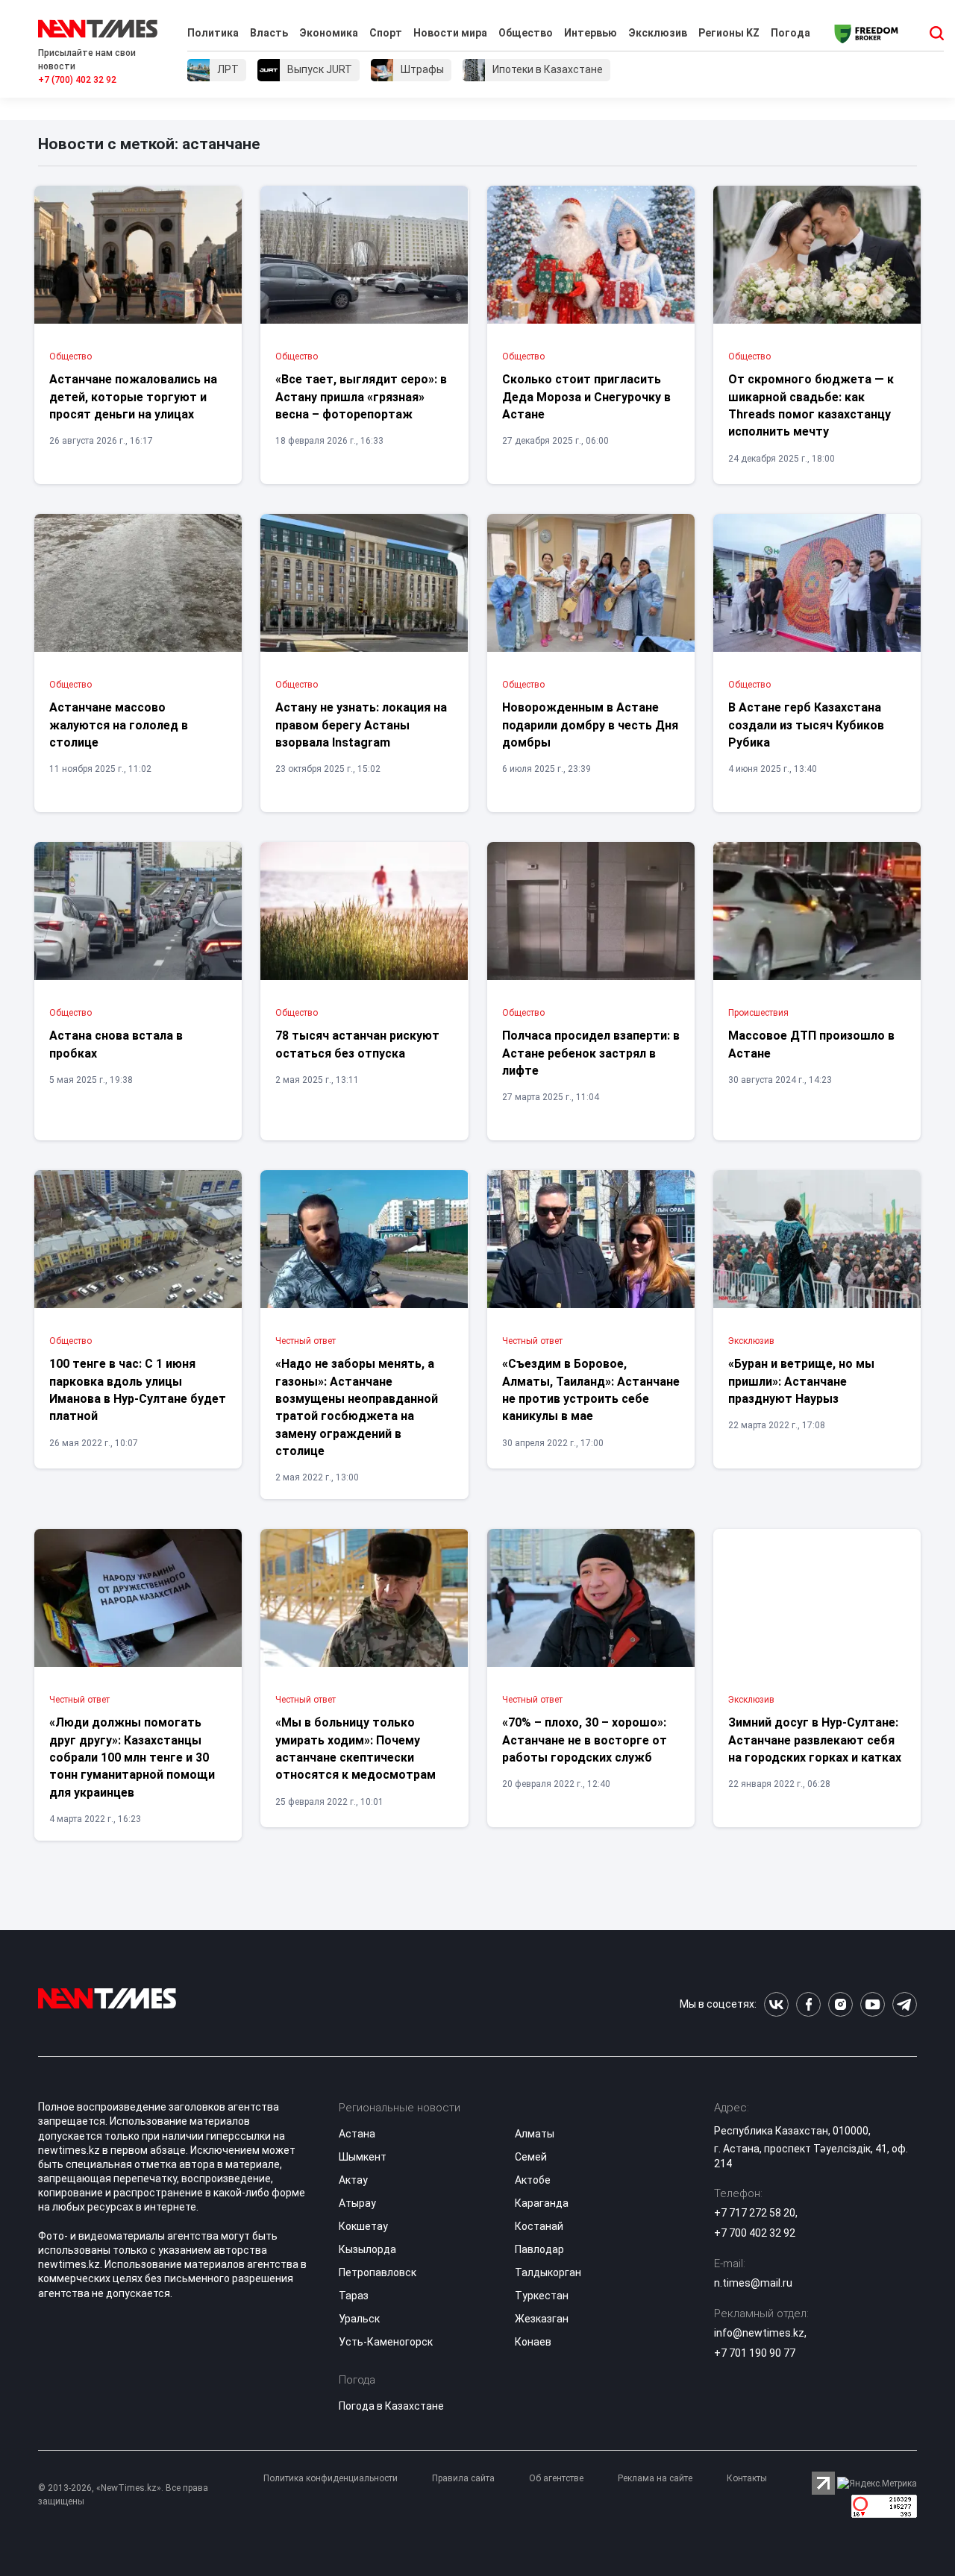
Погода (790, 33)
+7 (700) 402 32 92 (77, 80)
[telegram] (905, 2004)
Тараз (354, 2296)
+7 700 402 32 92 (755, 2233)
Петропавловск (378, 2272)
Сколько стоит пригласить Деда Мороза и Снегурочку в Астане (586, 397)
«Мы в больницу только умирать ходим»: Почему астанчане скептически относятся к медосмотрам (356, 1749)
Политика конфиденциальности (331, 2478)
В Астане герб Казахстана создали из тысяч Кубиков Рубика (806, 725)
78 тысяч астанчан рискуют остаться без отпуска (357, 1044)
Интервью (591, 33)
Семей (531, 2157)
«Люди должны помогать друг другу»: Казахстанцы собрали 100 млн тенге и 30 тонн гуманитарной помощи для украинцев (132, 1757)
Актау (353, 2180)
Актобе (533, 2180)
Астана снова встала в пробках (116, 1044)
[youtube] (873, 2004)
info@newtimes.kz (759, 2333)
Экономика (329, 33)
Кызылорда (367, 2249)
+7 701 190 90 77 (755, 2353)
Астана (357, 2134)
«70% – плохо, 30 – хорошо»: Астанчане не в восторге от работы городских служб (585, 1740)
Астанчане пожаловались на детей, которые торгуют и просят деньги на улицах (133, 397)
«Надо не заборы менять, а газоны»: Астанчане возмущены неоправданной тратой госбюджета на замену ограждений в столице (357, 1407)
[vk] (776, 2004)
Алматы (535, 2134)
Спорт (386, 33)
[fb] (808, 2004)
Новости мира (450, 33)
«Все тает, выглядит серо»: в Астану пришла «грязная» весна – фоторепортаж (361, 397)
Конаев (533, 2342)
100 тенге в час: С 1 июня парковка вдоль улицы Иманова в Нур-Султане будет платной (138, 1390)
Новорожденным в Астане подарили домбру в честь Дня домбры (590, 725)
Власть (269, 33)
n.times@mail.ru (753, 2283)
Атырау (357, 2203)
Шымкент (363, 2157)
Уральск (359, 2319)
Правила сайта (463, 2478)
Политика (213, 33)
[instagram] (840, 2004)
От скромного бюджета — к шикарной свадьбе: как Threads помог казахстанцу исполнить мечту (811, 405)
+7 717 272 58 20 (755, 2213)
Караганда (542, 2203)
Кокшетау (363, 2226)
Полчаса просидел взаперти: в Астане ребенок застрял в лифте (591, 1053)
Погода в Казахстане (391, 2406)
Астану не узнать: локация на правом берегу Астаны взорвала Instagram (361, 725)
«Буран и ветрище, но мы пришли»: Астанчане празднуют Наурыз (801, 1381)
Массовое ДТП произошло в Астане (811, 1044)
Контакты (747, 2478)
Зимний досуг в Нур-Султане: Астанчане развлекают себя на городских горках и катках (815, 1740)
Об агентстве (556, 2478)
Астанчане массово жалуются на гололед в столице (119, 725)
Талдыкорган (548, 2272)
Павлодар (539, 2249)
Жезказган (542, 2319)
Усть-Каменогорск (386, 2342)
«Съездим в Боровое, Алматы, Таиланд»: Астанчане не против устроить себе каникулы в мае (591, 1390)
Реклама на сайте (655, 2478)
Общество (526, 33)
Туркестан (542, 2296)
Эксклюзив (658, 33)
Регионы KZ (729, 33)
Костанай (539, 2226)
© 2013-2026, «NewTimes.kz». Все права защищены (123, 2495)
